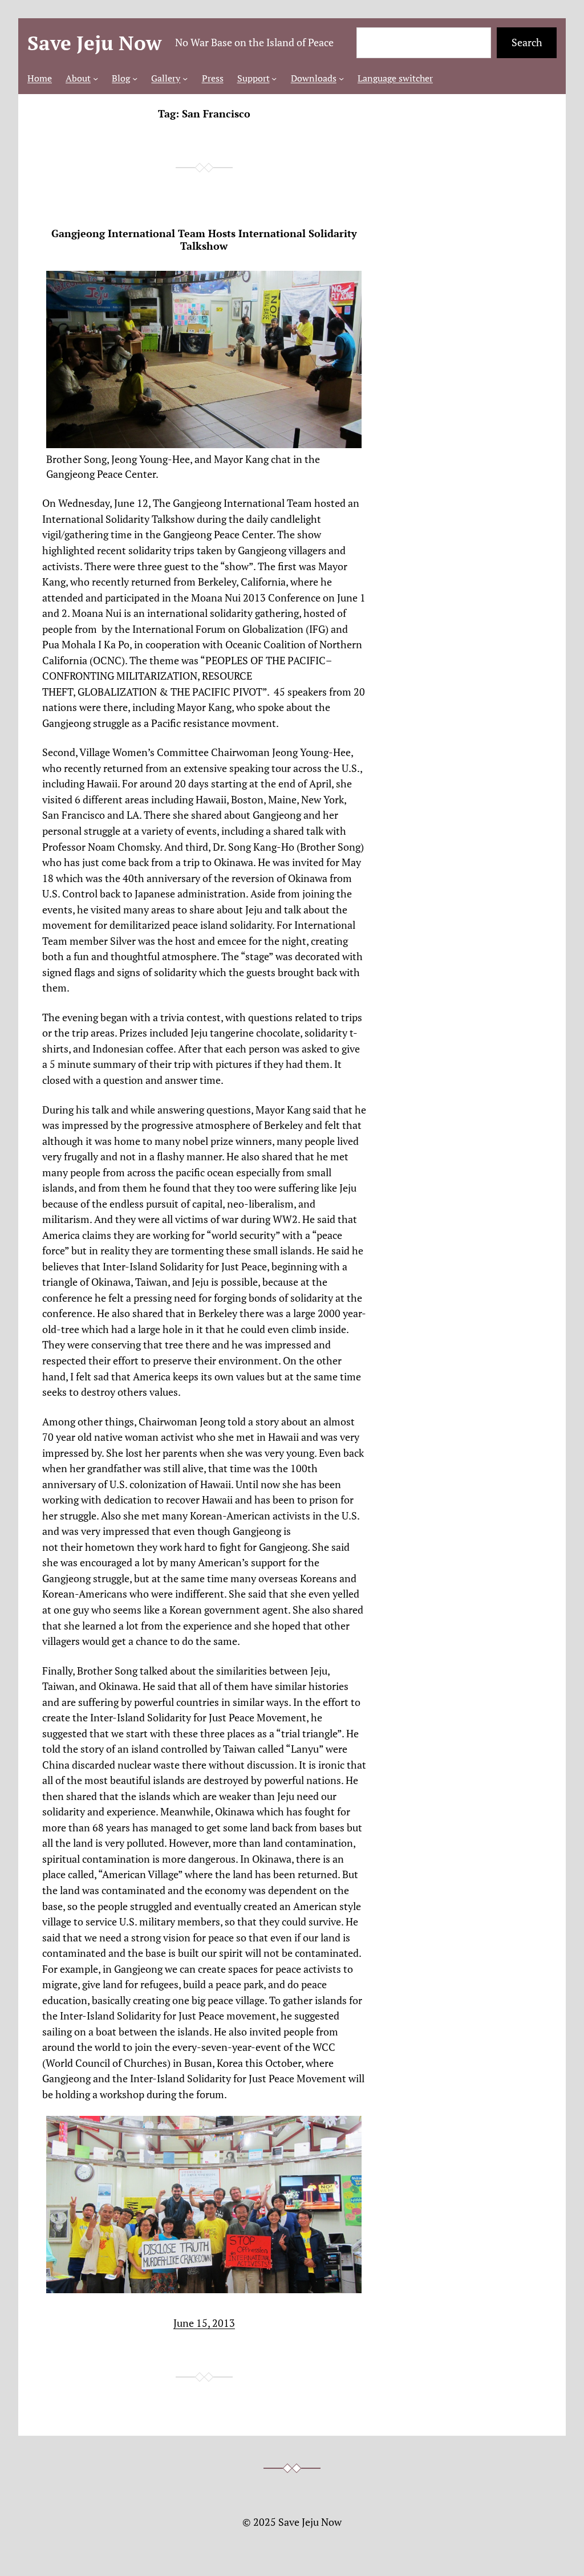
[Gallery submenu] (185, 78)
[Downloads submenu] (341, 78)
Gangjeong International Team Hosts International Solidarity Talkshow (204, 240)
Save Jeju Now (94, 43)
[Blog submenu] (135, 78)
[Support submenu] (274, 78)
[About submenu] (96, 78)
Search (527, 42)
